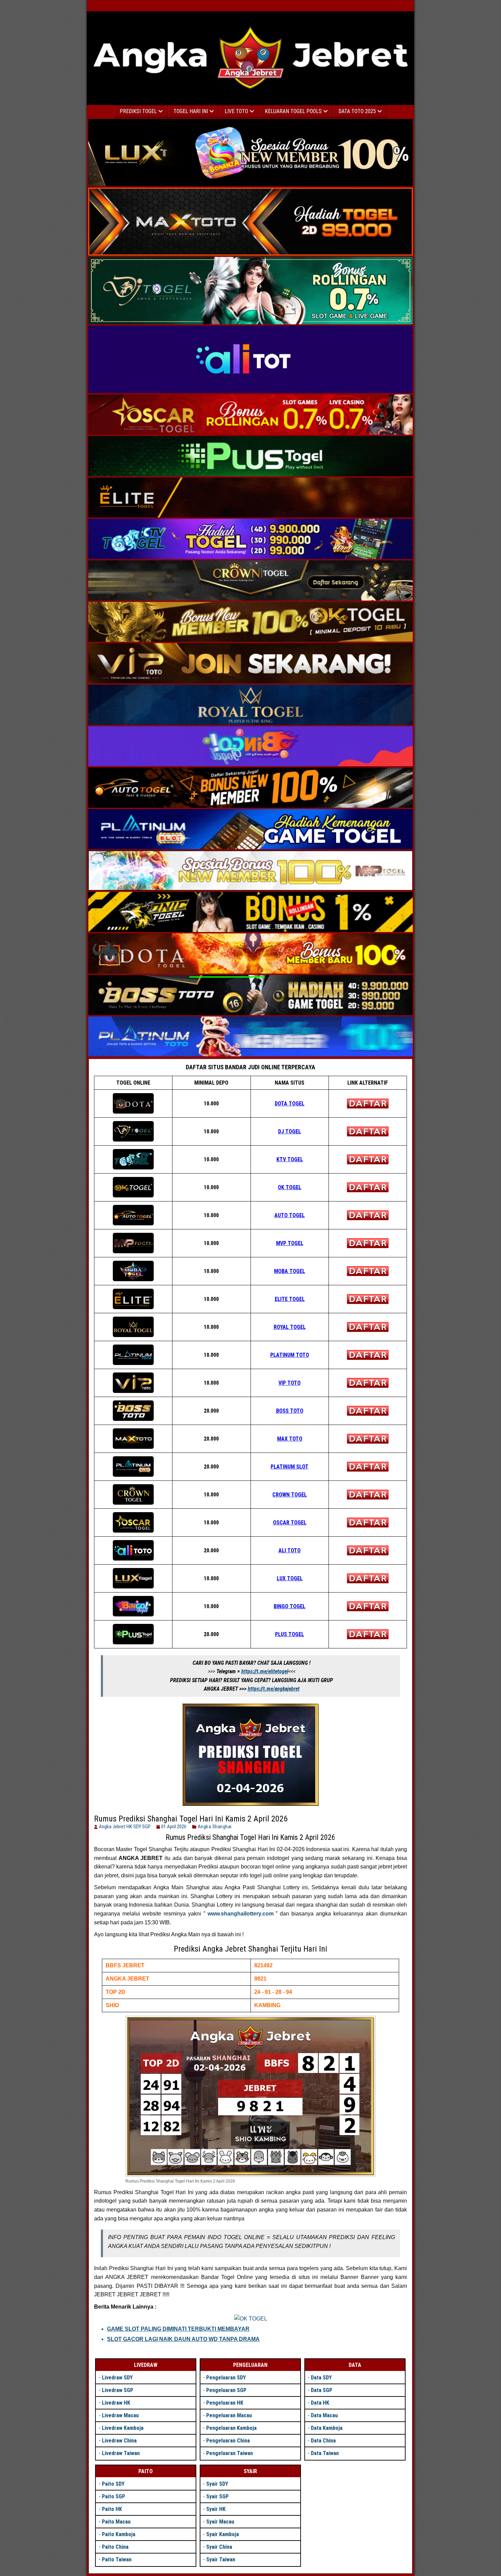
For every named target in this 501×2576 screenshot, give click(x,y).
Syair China (219, 2547)
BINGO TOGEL (290, 1606)
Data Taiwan (325, 2453)
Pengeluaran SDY (226, 2378)
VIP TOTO (290, 1383)
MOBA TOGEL (290, 1271)
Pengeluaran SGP (226, 2390)
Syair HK (216, 2509)
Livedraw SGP (118, 2390)
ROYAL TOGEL (290, 1327)
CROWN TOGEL (290, 1495)
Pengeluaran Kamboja (231, 2428)
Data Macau (324, 2415)
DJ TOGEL (290, 1131)
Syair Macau (220, 2522)
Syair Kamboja (223, 2534)
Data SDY (321, 2378)
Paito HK (112, 2509)
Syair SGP (217, 2496)
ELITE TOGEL (290, 1299)
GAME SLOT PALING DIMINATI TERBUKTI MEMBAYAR (178, 2329)
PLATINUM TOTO (290, 1355)
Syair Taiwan (221, 2559)
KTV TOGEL (290, 1159)
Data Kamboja (327, 2428)
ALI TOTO (290, 1550)
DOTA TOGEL (290, 1104)
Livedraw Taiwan (121, 2453)
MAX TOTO (290, 1439)
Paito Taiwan (117, 2559)
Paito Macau (116, 2522)
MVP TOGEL (290, 1243)
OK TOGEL (290, 1187)
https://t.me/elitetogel (265, 1671)
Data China (323, 2441)
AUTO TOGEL (290, 1215)
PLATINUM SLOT (290, 1467)
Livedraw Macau (120, 2415)
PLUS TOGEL (290, 1634)
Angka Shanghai (215, 1827)
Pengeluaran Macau (229, 2415)
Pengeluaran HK (225, 2403)
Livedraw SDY (117, 2378)
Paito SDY (113, 2484)
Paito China (115, 2547)
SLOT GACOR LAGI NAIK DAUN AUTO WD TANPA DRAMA (183, 2339)
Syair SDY (217, 2484)
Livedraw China (119, 2441)
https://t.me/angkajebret (274, 1689)
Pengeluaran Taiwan (230, 2453)
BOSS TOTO (290, 1411)
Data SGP (322, 2390)
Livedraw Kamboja (123, 2428)
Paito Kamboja (119, 2534)
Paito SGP (113, 2496)
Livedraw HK (116, 2403)
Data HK (320, 2403)
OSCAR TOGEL (290, 1523)
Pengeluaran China (228, 2441)
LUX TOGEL (290, 1578)
